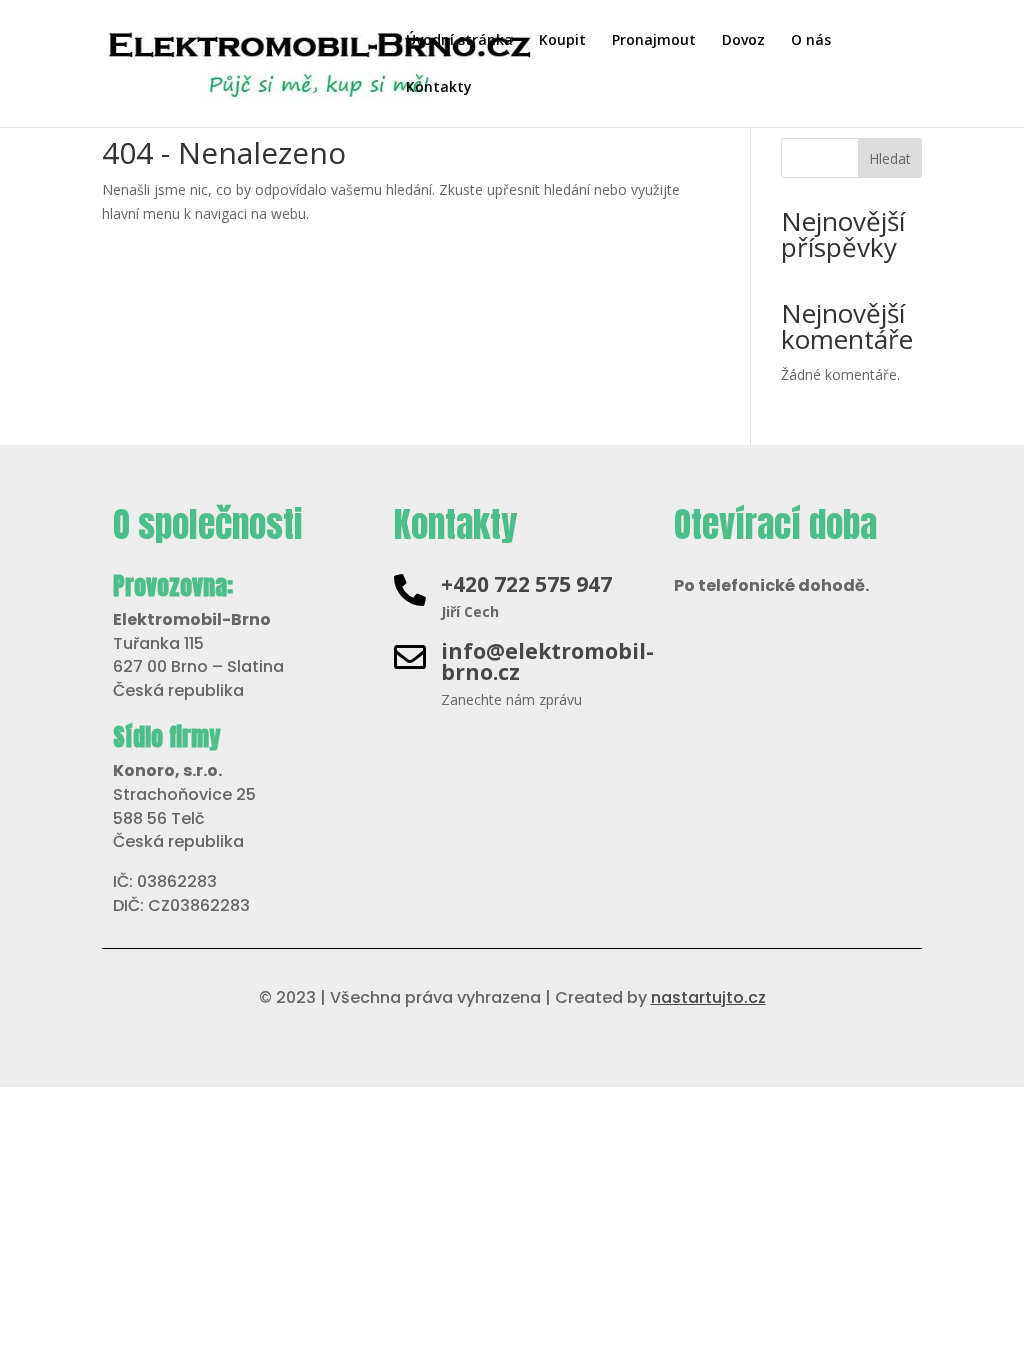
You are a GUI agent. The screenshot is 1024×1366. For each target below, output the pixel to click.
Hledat (890, 158)
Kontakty (439, 88)
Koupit (562, 41)
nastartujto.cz (708, 997)
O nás (811, 41)
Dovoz (743, 41)
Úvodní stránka (459, 41)
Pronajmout (654, 41)
